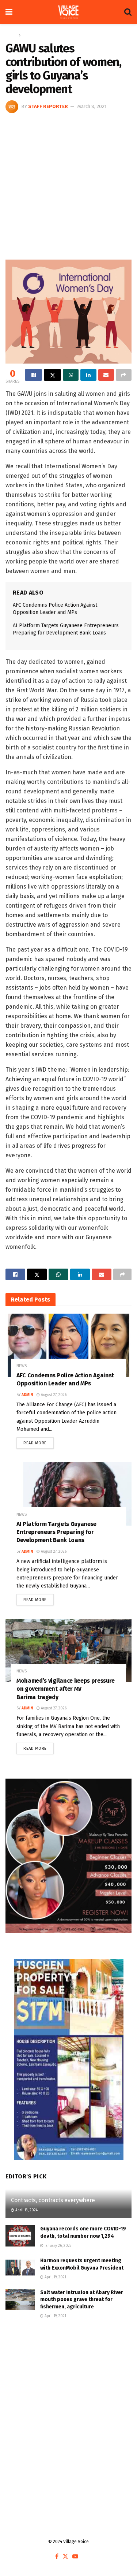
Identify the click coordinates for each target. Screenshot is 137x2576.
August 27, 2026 (53, 1395)
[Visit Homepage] (68, 12)
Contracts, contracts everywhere (53, 2200)
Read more (39, 1441)
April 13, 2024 (26, 2210)
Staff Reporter (48, 106)
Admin (27, 1395)
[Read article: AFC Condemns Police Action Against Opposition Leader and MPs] (68, 1345)
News (28, 35)
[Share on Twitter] (52, 375)
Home (11, 35)
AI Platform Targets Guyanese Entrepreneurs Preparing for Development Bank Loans (56, 1532)
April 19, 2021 (55, 2277)
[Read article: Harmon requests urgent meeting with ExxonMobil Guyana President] (20, 2268)
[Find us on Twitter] (65, 2557)
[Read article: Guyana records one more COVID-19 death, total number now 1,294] (20, 2236)
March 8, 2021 (92, 106)
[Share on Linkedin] (88, 375)
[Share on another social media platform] (124, 375)
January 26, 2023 (58, 2246)
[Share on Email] (106, 375)
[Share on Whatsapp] (71, 375)
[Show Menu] (9, 12)
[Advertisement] (68, 185)
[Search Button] (128, 12)
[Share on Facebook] (33, 375)
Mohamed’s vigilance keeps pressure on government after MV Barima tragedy (66, 1689)
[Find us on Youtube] (75, 2557)
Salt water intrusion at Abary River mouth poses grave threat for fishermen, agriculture (82, 2300)
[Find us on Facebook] (57, 2557)
